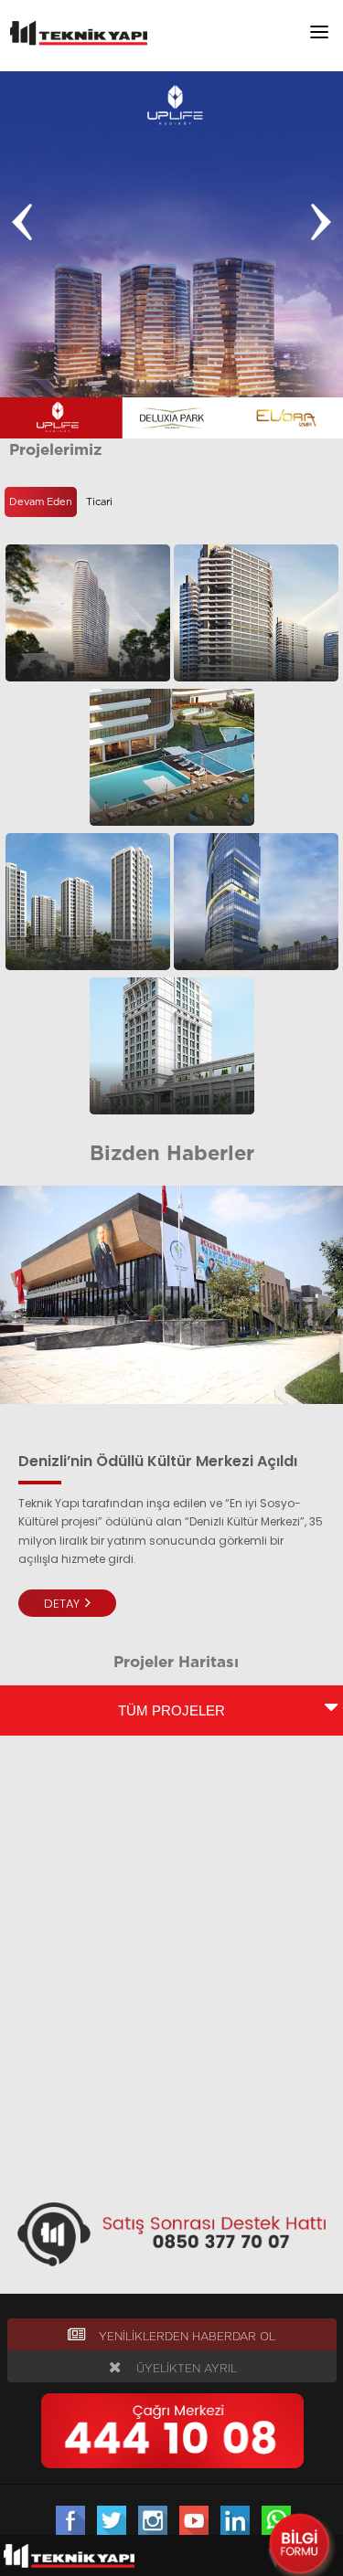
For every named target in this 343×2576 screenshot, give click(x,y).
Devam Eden (41, 502)
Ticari (99, 502)
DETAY (64, 1604)
